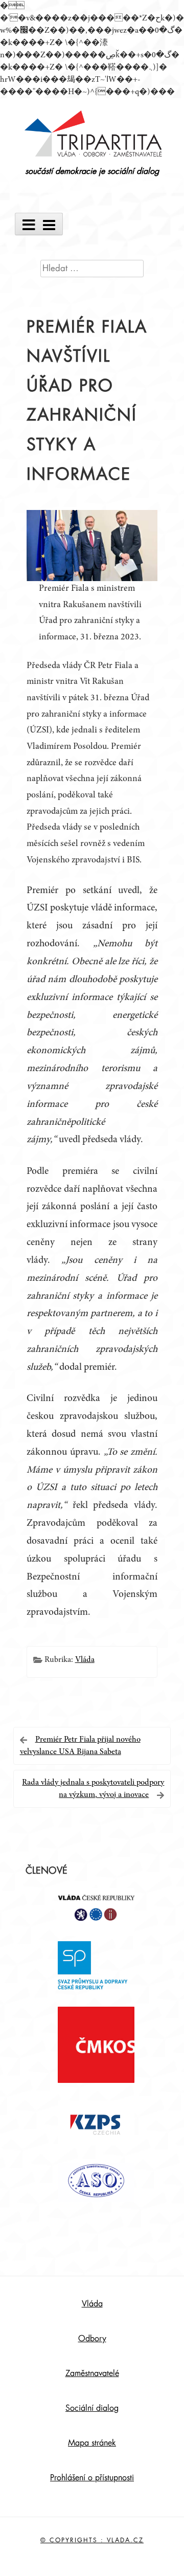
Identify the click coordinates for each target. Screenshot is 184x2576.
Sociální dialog (92, 2408)
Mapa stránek (92, 2443)
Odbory (92, 2339)
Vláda (85, 1660)
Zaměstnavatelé (92, 2373)
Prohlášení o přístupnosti (92, 2478)
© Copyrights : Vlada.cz (92, 2540)
